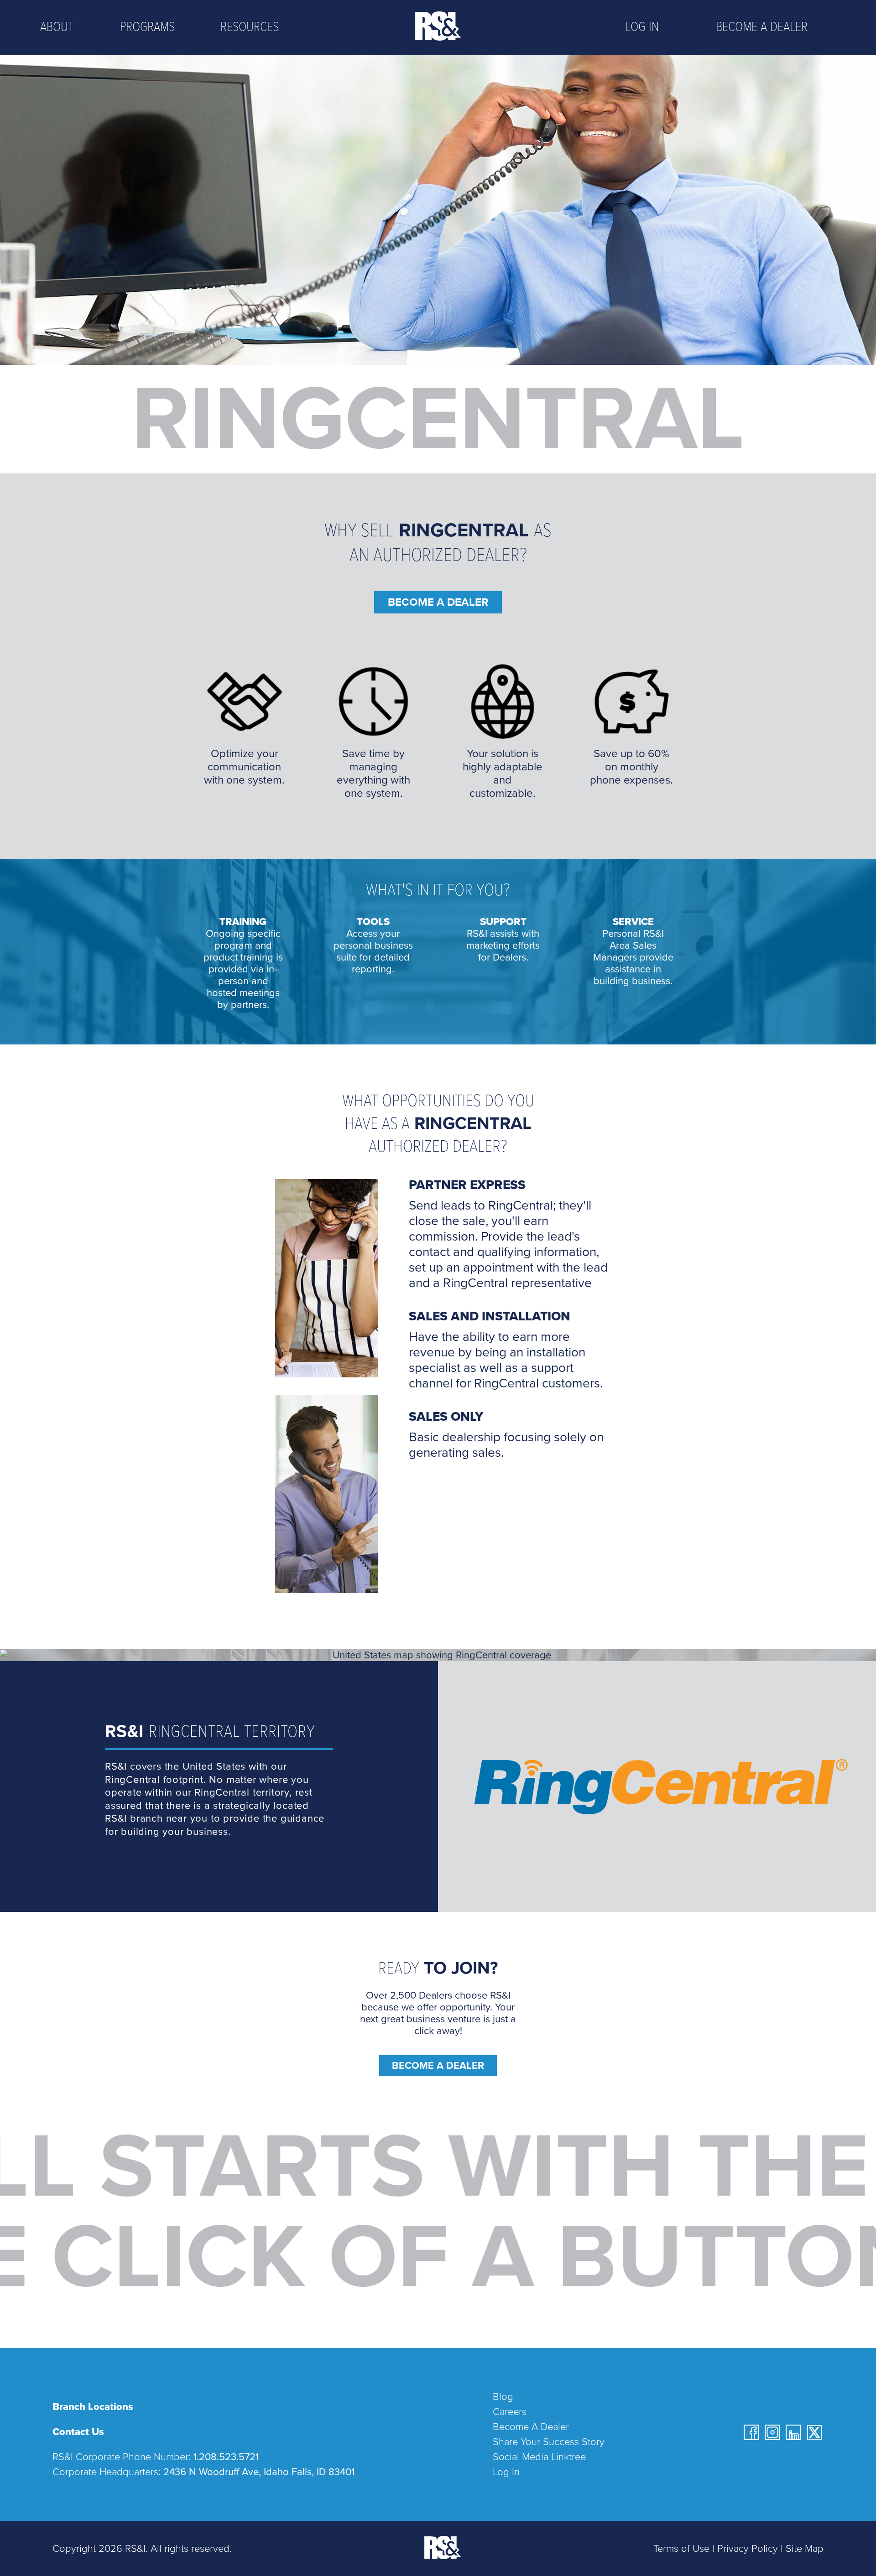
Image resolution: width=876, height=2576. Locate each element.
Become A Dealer (438, 2066)
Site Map (805, 2549)
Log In (642, 28)
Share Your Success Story (549, 2442)
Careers (510, 2412)
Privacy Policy (748, 2549)
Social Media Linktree (539, 2457)
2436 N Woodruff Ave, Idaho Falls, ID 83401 (259, 2472)
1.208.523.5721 (226, 2457)
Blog (503, 2397)
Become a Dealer (762, 28)
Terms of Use (681, 2549)
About (57, 28)
